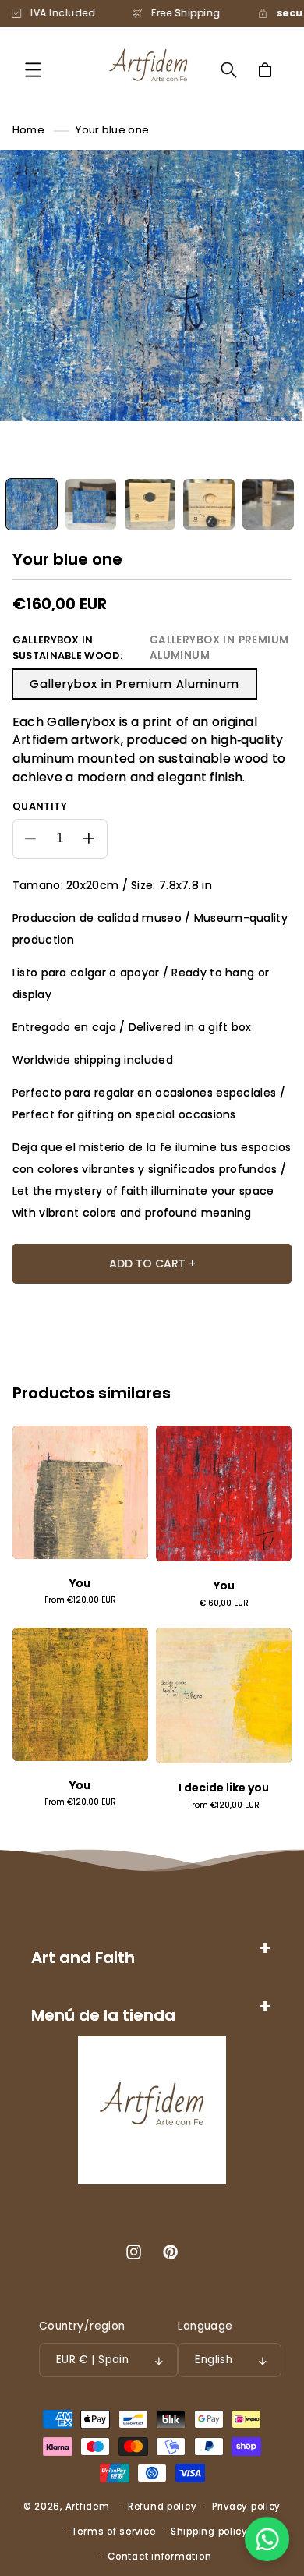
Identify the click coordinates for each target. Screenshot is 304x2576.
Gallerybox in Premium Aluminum (135, 684)
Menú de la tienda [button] (103, 2015)
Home (28, 130)
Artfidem (88, 2507)
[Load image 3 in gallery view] (150, 504)
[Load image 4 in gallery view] (209, 504)
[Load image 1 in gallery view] (32, 504)
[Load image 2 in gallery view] (91, 504)
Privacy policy (246, 2507)
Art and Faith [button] (83, 1958)
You (80, 1584)
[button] (33, 70)
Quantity (40, 806)
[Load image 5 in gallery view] (268, 504)
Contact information (159, 2557)
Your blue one (112, 130)
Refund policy (163, 2507)
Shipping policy (209, 2532)
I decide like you (224, 1788)
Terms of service (114, 2532)
